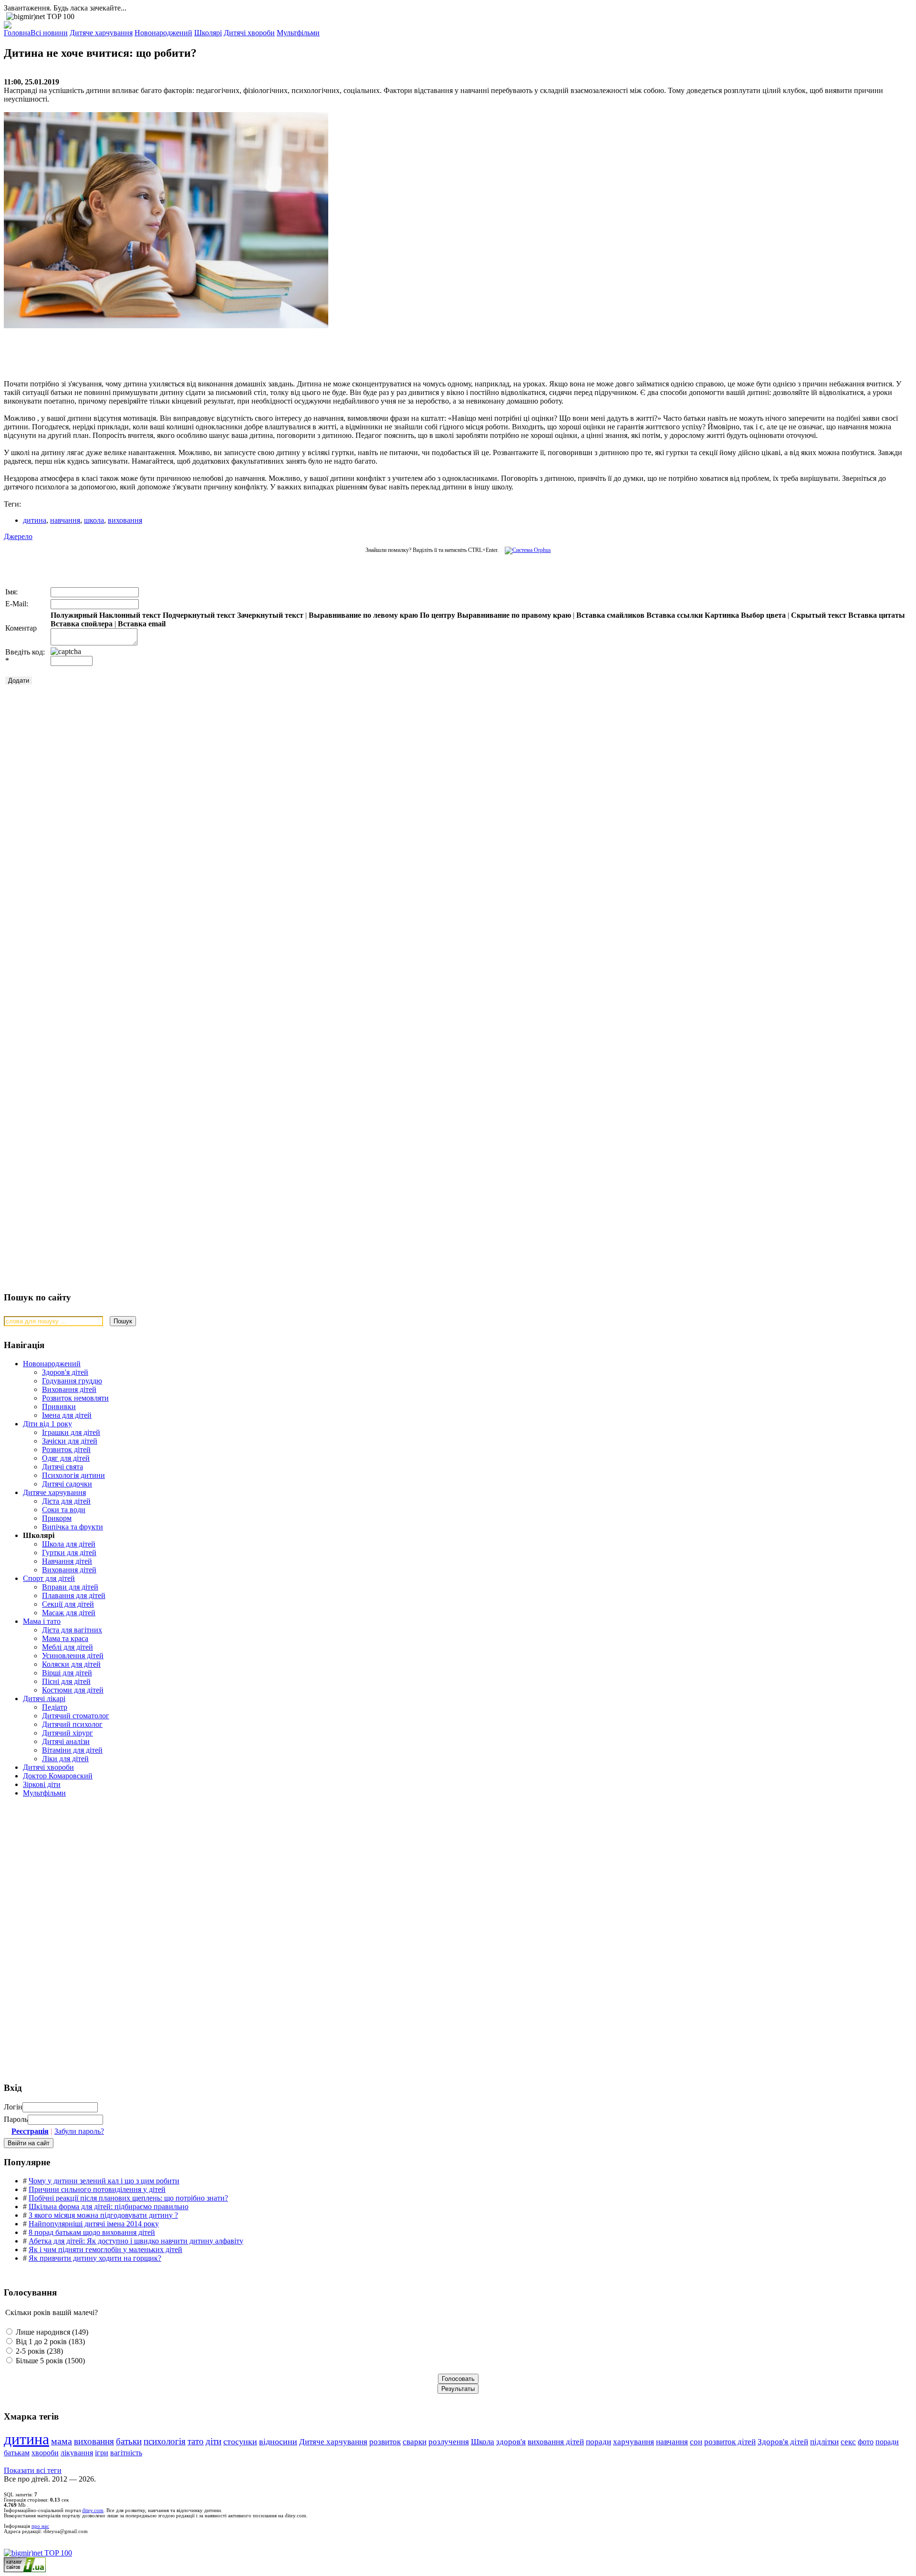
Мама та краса (65, 1638)
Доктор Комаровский (58, 1776)
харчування (634, 2442)
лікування (77, 2453)
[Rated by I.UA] (25, 2570)
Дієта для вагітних (72, 1630)
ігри (102, 2453)
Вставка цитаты (877, 615)
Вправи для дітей (70, 1587)
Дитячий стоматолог (76, 1716)
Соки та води (64, 1510)
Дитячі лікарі (44, 1698)
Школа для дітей (69, 1544)
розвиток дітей (730, 2442)
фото (866, 2442)
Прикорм (57, 1518)
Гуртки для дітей (69, 1553)
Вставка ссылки (675, 615)
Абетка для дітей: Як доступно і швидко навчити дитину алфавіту (136, 2241)
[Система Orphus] (526, 550)
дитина (35, 520)
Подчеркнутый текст (199, 615)
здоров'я (511, 2442)
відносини (278, 2441)
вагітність (126, 2453)
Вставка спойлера (82, 624)
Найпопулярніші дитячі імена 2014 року (94, 2224)
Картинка (722, 615)
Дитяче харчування (54, 1492)
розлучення (449, 2442)
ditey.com (93, 2510)
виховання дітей (556, 2442)
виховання (125, 520)
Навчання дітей (67, 1561)
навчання (65, 520)
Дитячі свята (62, 1467)
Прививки (59, 1407)
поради (599, 2442)
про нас (40, 2526)
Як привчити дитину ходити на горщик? (95, 2258)
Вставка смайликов (610, 615)
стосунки (240, 2441)
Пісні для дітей (66, 1681)
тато (196, 2441)
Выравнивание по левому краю (363, 615)
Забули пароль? (79, 2131)
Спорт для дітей (49, 1578)
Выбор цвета (763, 615)
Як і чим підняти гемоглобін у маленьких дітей (105, 2249)
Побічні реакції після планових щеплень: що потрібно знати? (128, 2198)
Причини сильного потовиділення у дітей (97, 2189)
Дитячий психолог (72, 1724)
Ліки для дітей (65, 1759)
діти (213, 2441)
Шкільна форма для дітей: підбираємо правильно (109, 2207)
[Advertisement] (147, 350)
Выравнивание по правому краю (514, 615)
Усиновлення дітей (73, 1656)
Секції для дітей (68, 1604)
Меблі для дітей (68, 1647)
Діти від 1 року (47, 1424)
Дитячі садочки (67, 1484)
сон (696, 2442)
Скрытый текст (819, 615)
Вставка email (142, 624)
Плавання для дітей (74, 1595)
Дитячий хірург (68, 1733)
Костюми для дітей (73, 1690)
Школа (483, 2442)
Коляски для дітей (71, 1664)
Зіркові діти (42, 1784)
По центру (437, 615)
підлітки (824, 2442)
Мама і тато (42, 1621)
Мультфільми (44, 1793)
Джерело (18, 536)
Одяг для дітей (66, 1458)
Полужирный (74, 615)
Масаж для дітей (69, 1613)
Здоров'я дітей (65, 1372)
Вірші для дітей (67, 1673)
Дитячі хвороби (48, 1767)
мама (62, 2441)
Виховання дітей (69, 1389)
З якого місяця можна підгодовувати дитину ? (103, 2215)
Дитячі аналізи (66, 1741)
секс (848, 2442)
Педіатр (55, 1707)
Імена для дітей (67, 1415)
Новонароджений (52, 1364)
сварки (415, 2442)
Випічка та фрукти (73, 1527)
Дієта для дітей (66, 1501)
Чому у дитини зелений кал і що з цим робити (104, 2181)
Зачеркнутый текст (270, 615)
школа (94, 520)
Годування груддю (72, 1381)
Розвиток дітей (66, 1449)
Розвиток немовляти (75, 1398)
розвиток (385, 2442)
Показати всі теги (33, 2470)
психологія (165, 2441)
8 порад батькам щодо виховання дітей (92, 2232)
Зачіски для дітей (70, 1441)
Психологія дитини (73, 1475)
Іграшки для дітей (71, 1432)
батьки (129, 2441)
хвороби (45, 2453)
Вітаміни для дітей (72, 1750)
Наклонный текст (130, 615)
